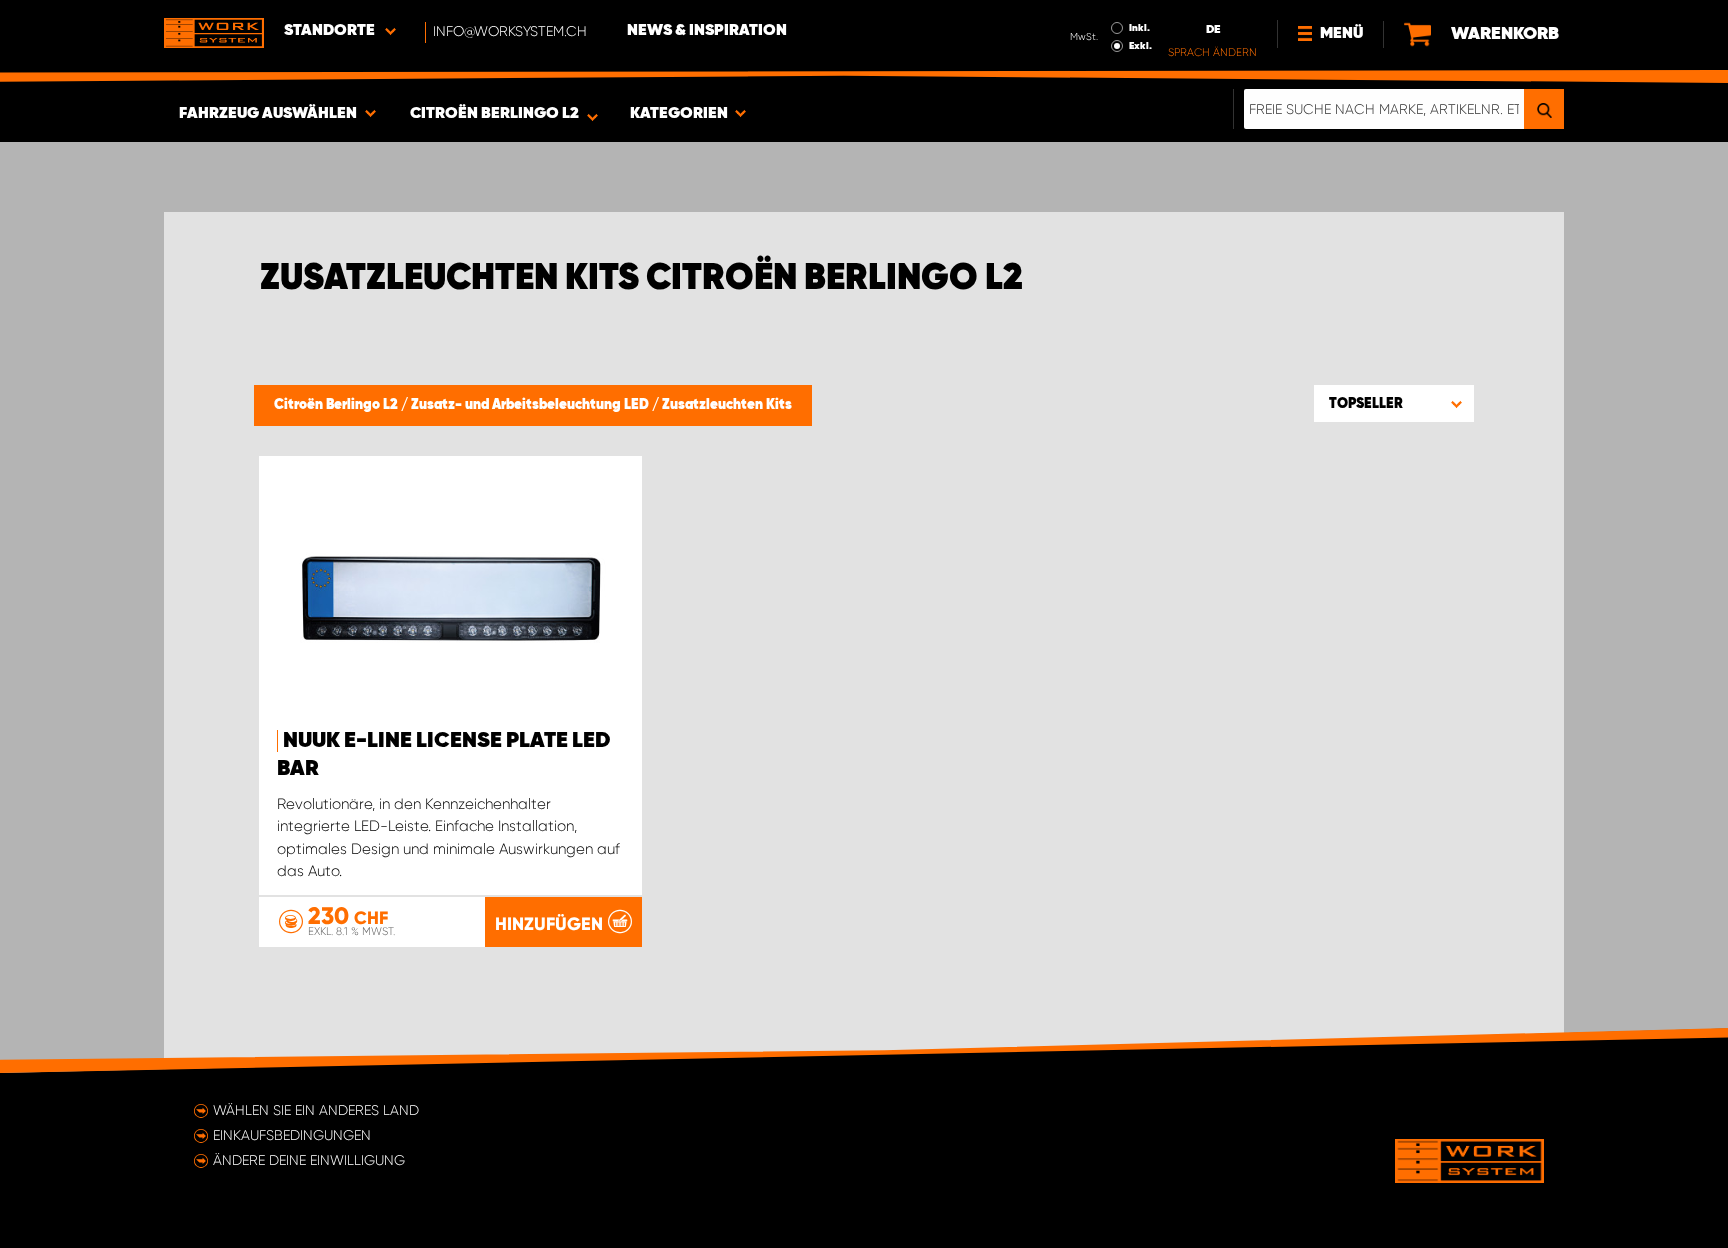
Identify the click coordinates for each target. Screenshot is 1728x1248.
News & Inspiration (707, 31)
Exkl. (1140, 46)
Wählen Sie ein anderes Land (316, 1110)
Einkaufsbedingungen (292, 1135)
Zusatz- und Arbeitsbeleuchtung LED (531, 405)
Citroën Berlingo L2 (337, 405)
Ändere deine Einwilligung (309, 1160)
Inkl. (1139, 28)
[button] (1394, 403)
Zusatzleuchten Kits (727, 405)
